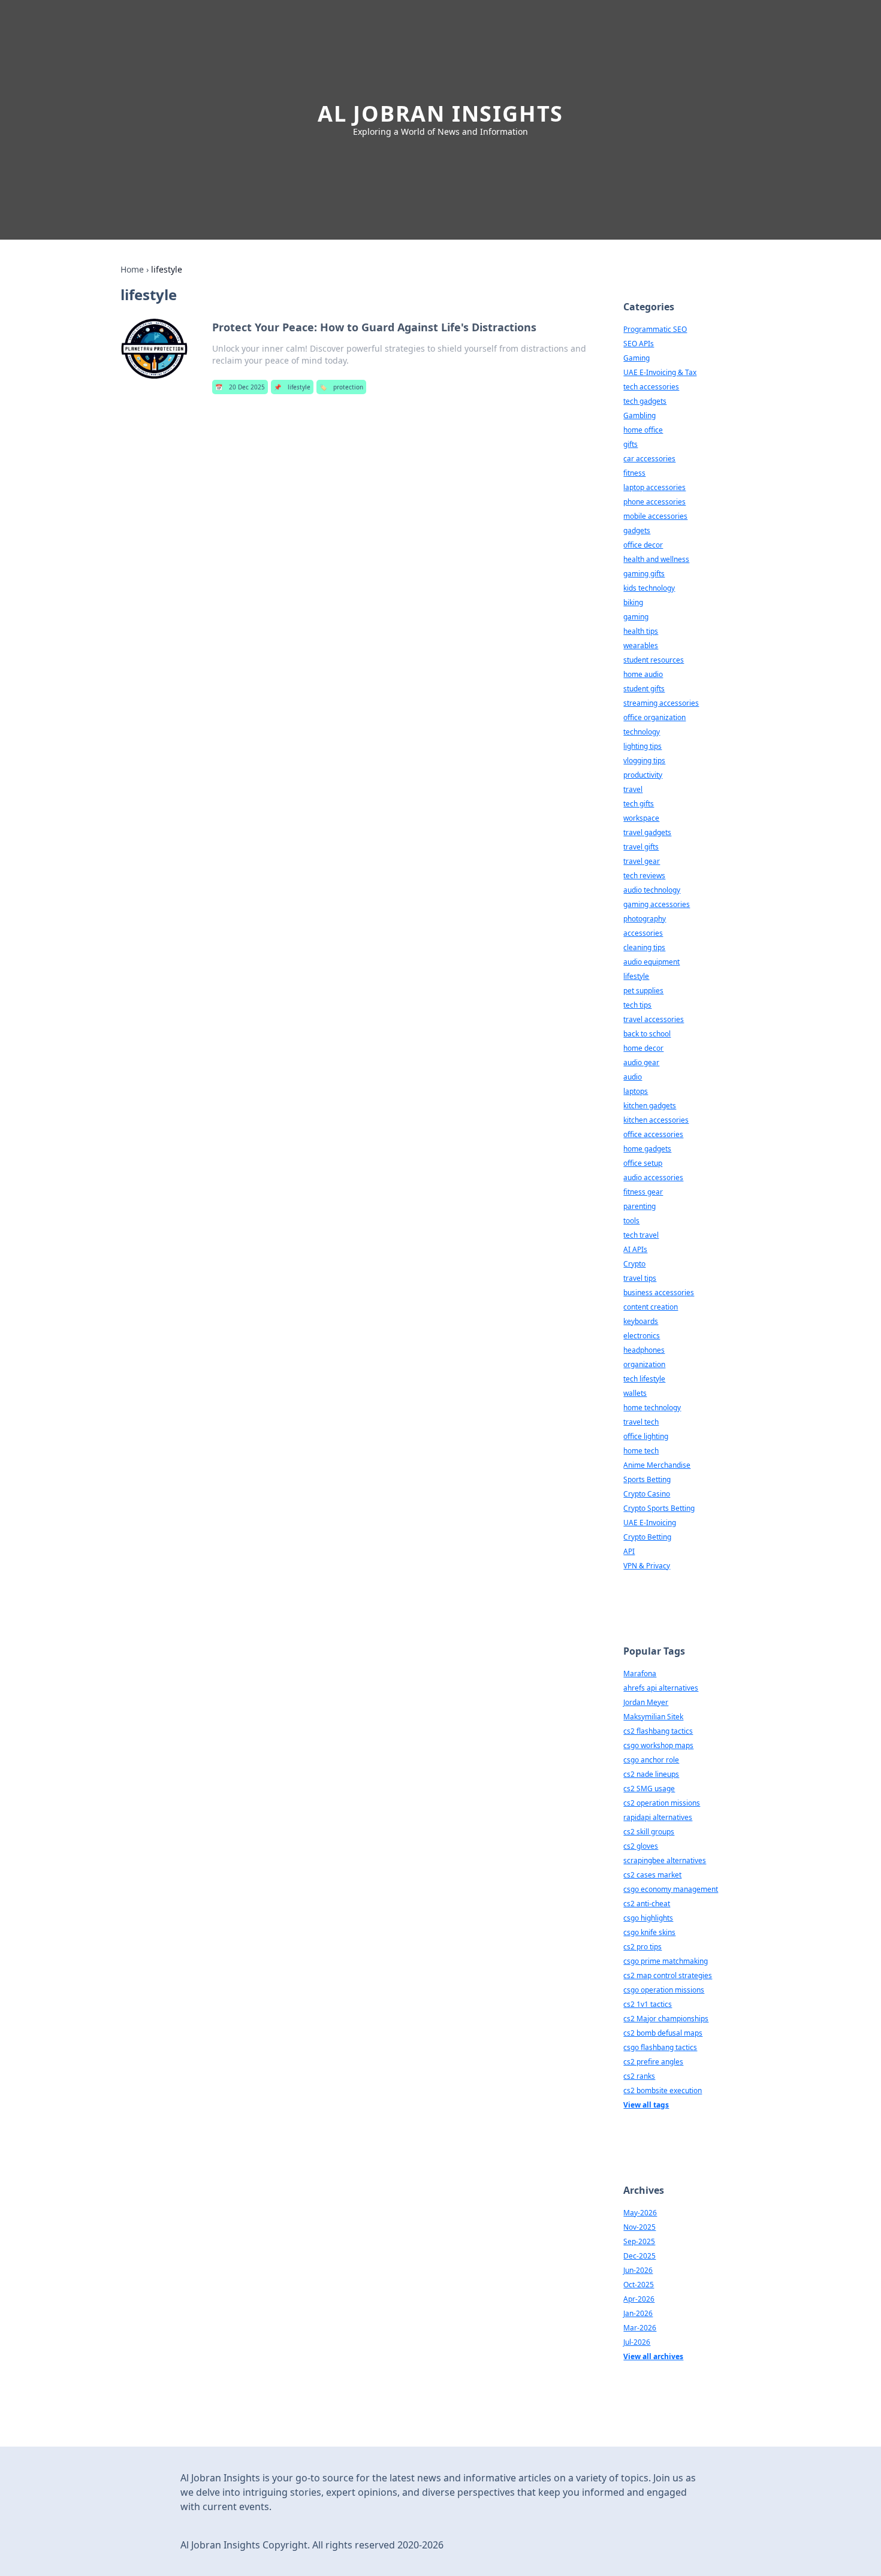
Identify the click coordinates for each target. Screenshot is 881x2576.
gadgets (637, 530)
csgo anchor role (651, 1760)
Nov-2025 (639, 2227)
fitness (634, 473)
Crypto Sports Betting (659, 1508)
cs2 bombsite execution (663, 2090)
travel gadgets (647, 832)
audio (633, 1077)
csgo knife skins (649, 1932)
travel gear (642, 861)
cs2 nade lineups (651, 1774)
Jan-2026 (638, 2313)
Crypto (634, 1264)
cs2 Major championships (666, 2019)
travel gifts (641, 847)
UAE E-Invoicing (650, 1523)
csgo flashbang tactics (660, 2047)
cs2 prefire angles (653, 2062)
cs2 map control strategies (668, 1975)
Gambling (639, 415)
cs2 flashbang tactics (658, 1731)
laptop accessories (654, 487)
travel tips (640, 1278)
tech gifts (639, 804)
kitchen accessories (656, 1120)
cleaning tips (644, 947)
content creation (651, 1307)
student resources (654, 660)
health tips (641, 631)
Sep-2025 (639, 2241)
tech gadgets (645, 401)
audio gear (641, 1062)
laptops (636, 1091)
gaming (636, 617)
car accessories (649, 459)
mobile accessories (655, 516)
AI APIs (635, 1249)
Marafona (640, 1674)
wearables (641, 645)
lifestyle (292, 387)
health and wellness (656, 559)
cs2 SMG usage (649, 1789)
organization (644, 1364)
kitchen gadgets (650, 1106)
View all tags (646, 2105)
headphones (644, 1350)
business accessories (659, 1292)
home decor (643, 1048)
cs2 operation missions (662, 1803)
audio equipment (651, 962)
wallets (635, 1393)
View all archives (653, 2356)
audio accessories (653, 1177)
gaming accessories (657, 904)
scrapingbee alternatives (665, 1860)
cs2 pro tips (642, 1947)
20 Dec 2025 (240, 387)
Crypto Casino (647, 1494)
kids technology (649, 588)
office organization (654, 717)
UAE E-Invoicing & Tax (660, 372)
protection (341, 387)
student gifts (644, 689)
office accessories (653, 1134)
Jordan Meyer (646, 1702)
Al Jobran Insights (441, 114)
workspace (641, 818)
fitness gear (643, 1192)
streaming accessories (661, 703)
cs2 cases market (652, 1875)
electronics (642, 1336)
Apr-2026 (639, 2299)
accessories (643, 933)
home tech (641, 1451)
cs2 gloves (641, 1846)
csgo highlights (648, 1918)
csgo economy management (671, 1889)
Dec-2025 (639, 2256)
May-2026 (640, 2213)
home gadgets (647, 1149)
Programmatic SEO (655, 329)
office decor (643, 545)
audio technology (652, 890)
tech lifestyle (644, 1379)
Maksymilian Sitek (653, 1717)
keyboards (641, 1321)
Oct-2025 (639, 2285)
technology (642, 732)
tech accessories (651, 387)
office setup (643, 1163)
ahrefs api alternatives (661, 1688)
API (629, 1551)
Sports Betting (647, 1479)
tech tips (637, 1005)
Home (132, 269)
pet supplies (643, 991)
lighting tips (642, 746)
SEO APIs (639, 344)
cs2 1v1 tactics (648, 2004)
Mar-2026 (640, 2328)
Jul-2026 (637, 2342)
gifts (630, 444)
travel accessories (654, 1019)
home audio (643, 674)
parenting (639, 1206)
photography (645, 919)
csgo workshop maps (658, 1745)
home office (643, 430)
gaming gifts (644, 574)
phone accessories (654, 502)
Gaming (636, 358)
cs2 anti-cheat (647, 1904)
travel (633, 789)
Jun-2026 (638, 2270)
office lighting (646, 1436)
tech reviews (644, 876)
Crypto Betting (647, 1537)
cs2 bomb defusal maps (663, 2033)
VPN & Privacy (647, 1566)
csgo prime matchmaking (666, 1961)
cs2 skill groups (649, 1832)
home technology (652, 1408)
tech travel (641, 1235)
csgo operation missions (664, 1990)
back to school (647, 1034)
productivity (643, 775)
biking (633, 602)
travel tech (641, 1422)
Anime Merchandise (657, 1465)
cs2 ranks (639, 2076)
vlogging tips (644, 761)
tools (631, 1221)
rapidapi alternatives (658, 1817)
